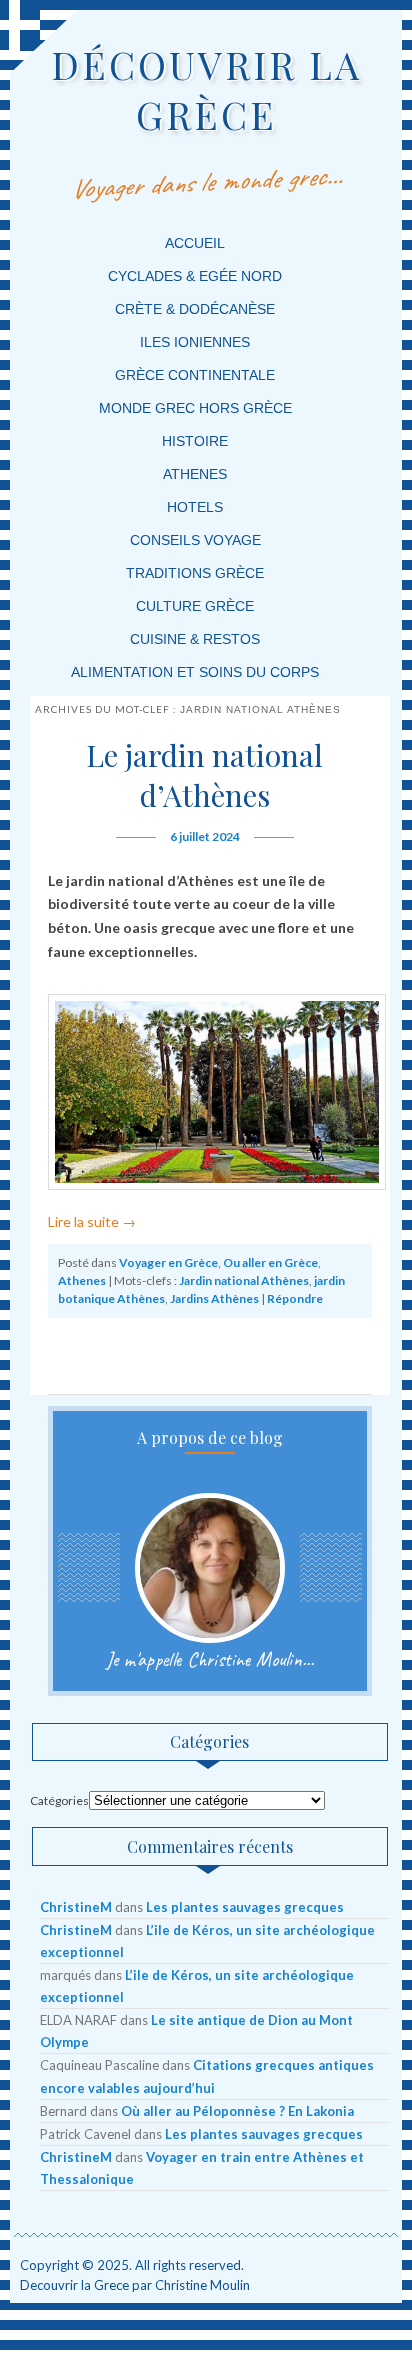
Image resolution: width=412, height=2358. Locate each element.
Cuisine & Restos (195, 639)
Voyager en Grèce (168, 1262)
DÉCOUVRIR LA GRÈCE (206, 89)
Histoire (195, 441)
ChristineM (76, 1907)
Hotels (195, 507)
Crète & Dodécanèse (195, 309)
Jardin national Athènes (244, 1280)
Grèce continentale (195, 375)
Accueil (195, 243)
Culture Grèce (195, 606)
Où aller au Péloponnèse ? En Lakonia (237, 2111)
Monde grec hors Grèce (195, 408)
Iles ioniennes (195, 342)
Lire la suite (92, 1221)
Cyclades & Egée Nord (195, 276)
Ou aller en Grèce (270, 1262)
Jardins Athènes (214, 1298)
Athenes (195, 474)
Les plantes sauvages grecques (245, 1907)
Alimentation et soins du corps (195, 672)
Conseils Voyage (195, 540)
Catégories (59, 1800)
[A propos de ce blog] (210, 1568)
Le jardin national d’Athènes (204, 775)
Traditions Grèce (195, 573)
